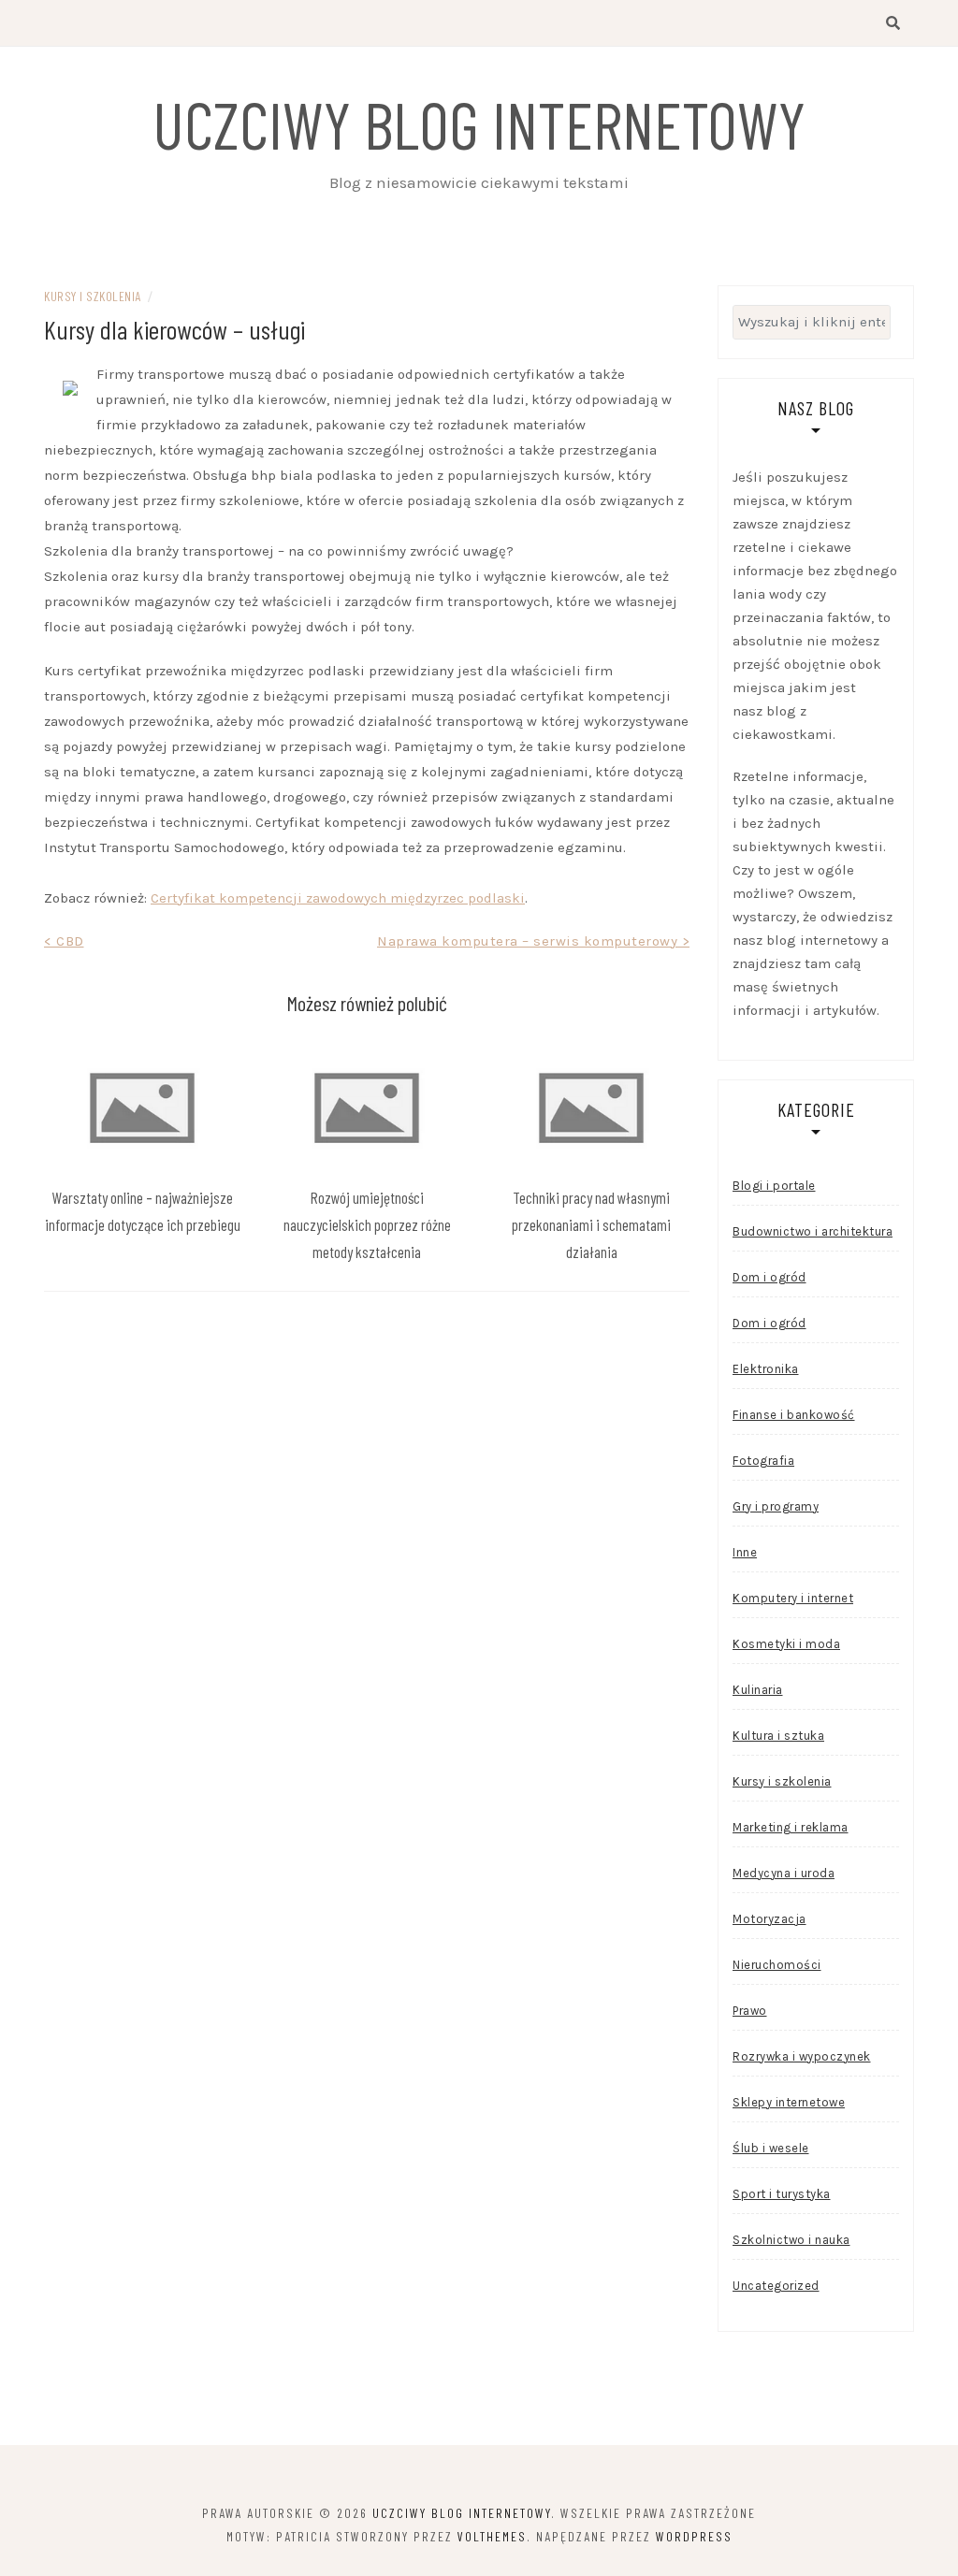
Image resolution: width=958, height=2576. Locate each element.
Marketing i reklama (791, 1827)
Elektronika (766, 1369)
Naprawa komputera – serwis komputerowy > (533, 941)
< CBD (64, 941)
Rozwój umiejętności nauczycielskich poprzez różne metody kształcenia (367, 1224)
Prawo (750, 2011)
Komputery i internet (793, 1598)
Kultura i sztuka (778, 1736)
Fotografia (763, 1461)
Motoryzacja (769, 1919)
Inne (745, 1552)
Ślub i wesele (771, 2148)
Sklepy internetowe (789, 2102)
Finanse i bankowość (794, 1415)
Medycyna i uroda (784, 1873)
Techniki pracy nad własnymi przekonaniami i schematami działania (591, 1224)
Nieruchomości (777, 1965)
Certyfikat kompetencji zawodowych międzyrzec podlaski (338, 898)
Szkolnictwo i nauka (791, 2240)
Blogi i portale (774, 1186)
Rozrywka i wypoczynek (802, 2056)
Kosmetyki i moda (786, 1644)
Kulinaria (758, 1690)
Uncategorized (776, 2286)
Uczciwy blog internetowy (479, 123)
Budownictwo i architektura (813, 1231)
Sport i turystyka (782, 2194)
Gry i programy (776, 1506)
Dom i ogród (769, 1277)
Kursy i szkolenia (93, 296)
